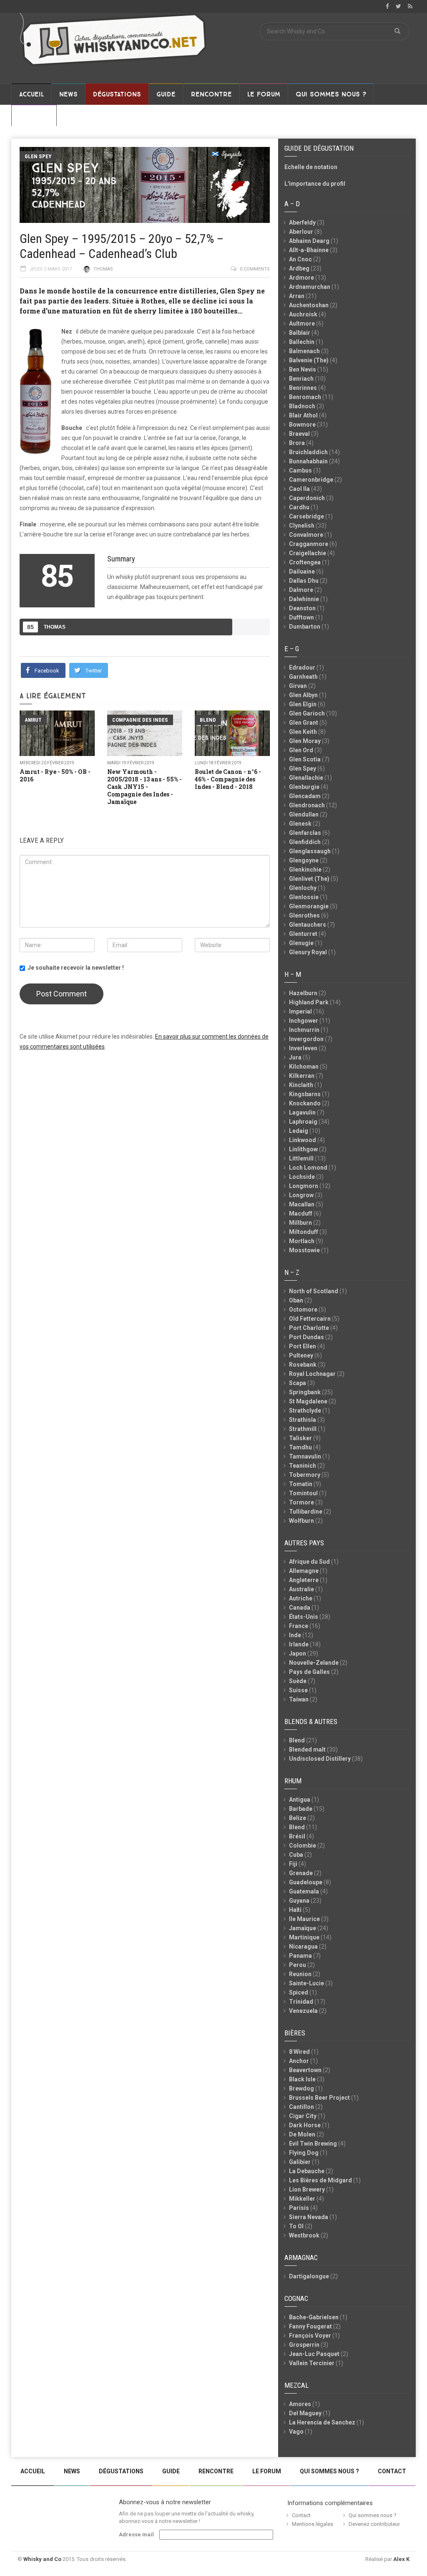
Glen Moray (305, 741)
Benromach (305, 397)
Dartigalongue (309, 2276)
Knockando (305, 1103)
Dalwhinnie (304, 599)
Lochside (302, 1177)
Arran (297, 296)
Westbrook (304, 2235)
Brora (297, 443)
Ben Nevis (303, 369)
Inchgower (304, 1021)
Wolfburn (301, 1521)
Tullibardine (306, 1512)
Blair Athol (303, 415)
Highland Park (309, 1002)
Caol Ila (299, 489)
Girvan (298, 686)
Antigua (300, 1800)
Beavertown (305, 2070)
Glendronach (307, 805)
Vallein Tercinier (312, 2363)
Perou (298, 1965)
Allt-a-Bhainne (309, 250)
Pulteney (301, 1355)
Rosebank (303, 1365)
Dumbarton (305, 627)
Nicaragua (303, 1947)
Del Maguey (305, 2413)
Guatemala (304, 1891)
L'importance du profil (315, 184)
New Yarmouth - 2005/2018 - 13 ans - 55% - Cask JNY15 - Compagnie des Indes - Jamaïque (144, 787)
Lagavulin (302, 1112)
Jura (295, 1057)
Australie (301, 1589)
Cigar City (303, 2116)
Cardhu (299, 507)
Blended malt (307, 1749)
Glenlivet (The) (309, 879)
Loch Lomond (308, 1168)
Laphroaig (303, 1122)
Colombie (303, 1845)
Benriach (301, 379)
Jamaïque (303, 1928)
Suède (298, 1681)
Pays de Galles (309, 1672)
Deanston (302, 608)
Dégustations (117, 94)
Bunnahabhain (308, 461)
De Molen (302, 2134)
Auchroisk (303, 314)
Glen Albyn (303, 695)
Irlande (299, 1644)
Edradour (302, 667)
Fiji (293, 1864)
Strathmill (303, 1429)
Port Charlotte (309, 1328)
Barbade (301, 1809)
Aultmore (302, 324)
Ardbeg (299, 268)
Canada (300, 1608)
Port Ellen (303, 1346)
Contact (34, 116)
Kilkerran (302, 1076)
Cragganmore (309, 544)
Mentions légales (313, 2524)
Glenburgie (304, 787)
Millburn (300, 1223)
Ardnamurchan (310, 287)
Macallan (302, 1204)
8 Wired (299, 2052)
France (299, 1626)
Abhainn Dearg (309, 241)
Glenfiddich (305, 842)
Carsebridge (306, 516)
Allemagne (304, 1571)
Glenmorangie (309, 906)
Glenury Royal (308, 952)
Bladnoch (302, 406)
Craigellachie (308, 553)
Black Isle (302, 2079)
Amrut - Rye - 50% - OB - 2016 (55, 775)
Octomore (303, 1309)
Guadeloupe (306, 1882)
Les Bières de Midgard (320, 2180)
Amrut (33, 720)
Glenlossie (304, 897)
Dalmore (301, 590)
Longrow (301, 1195)
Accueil (31, 94)
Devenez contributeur (374, 2524)
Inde (295, 1635)
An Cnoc (300, 259)
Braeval (299, 434)
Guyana (299, 1901)
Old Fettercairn (310, 1319)
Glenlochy (303, 888)
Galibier (300, 2162)
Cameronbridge (311, 480)
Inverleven (303, 1048)
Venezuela (303, 2011)
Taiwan (299, 1699)
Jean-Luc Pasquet (314, 2354)
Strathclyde (305, 1411)
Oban (296, 1300)
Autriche (301, 1598)
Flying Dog (304, 2153)
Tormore (301, 1502)
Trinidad (301, 2002)
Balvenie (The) (309, 360)
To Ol (296, 2226)
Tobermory (305, 1475)
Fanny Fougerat (310, 2326)
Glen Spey (38, 156)
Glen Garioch (307, 713)
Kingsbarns (305, 1094)
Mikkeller (302, 2199)
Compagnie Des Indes (140, 720)
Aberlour (301, 232)
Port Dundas (306, 1337)
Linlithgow (303, 1149)
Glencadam (305, 796)
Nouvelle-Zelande (314, 1663)
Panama (300, 1956)
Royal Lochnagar (312, 1374)
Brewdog (301, 2088)
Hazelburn (303, 993)
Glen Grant (304, 723)
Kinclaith (301, 1085)
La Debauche (307, 2171)
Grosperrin (304, 2345)
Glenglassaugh (310, 851)
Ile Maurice (304, 1919)
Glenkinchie (305, 870)
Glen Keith (303, 732)
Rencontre (211, 94)
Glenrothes (304, 915)
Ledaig (299, 1131)
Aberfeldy (302, 222)
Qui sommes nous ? (331, 94)
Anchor (299, 2061)
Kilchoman (304, 1067)
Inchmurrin (304, 1030)
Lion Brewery (307, 2189)
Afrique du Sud (309, 1562)
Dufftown (301, 617)
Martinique (304, 1937)
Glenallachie (306, 778)
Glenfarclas (305, 833)
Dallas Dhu (304, 581)
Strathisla (303, 1420)
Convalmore (306, 535)
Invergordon (306, 1039)
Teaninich (303, 1466)
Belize (298, 1818)
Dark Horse (305, 2125)
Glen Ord (301, 750)
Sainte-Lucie (306, 1983)
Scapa (298, 1383)
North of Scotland (314, 1291)
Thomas (103, 269)
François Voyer (310, 2336)
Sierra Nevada (309, 2217)
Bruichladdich (308, 452)
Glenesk (300, 824)
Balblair (300, 333)
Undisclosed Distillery (320, 1759)
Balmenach (304, 351)
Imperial (300, 1011)
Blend (208, 720)
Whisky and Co (42, 2559)
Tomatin (301, 1484)
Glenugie (301, 943)
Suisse (298, 1690)
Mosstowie (304, 1250)
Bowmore (302, 425)
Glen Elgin (303, 704)
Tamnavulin (305, 1456)
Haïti (295, 1910)
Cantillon (301, 2107)
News (68, 94)
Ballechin (302, 342)
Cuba (296, 1855)
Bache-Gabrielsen (314, 2317)
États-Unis (304, 1617)
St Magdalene (308, 1401)
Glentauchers (308, 925)
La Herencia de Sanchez (322, 2422)
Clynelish (302, 526)
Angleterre (304, 1580)
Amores (300, 2404)
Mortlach (302, 1241)
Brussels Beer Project (319, 2098)
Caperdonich (307, 498)
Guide (166, 94)
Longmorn (304, 1186)
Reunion (300, 1974)
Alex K (401, 2559)
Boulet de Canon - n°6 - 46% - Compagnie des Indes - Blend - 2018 (228, 779)
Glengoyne (304, 860)
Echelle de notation (311, 167)
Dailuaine (302, 571)
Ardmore (301, 278)
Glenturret (303, 934)
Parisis (299, 2208)
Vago (296, 2432)
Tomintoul (303, 1493)
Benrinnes (303, 388)
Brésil (297, 1836)
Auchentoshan (309, 305)
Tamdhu (300, 1447)
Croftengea (305, 562)
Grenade (301, 1873)
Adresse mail (136, 2534)
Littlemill (301, 1158)
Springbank (305, 1392)
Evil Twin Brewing (313, 2144)
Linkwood (303, 1140)
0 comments (255, 269)
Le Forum (264, 94)
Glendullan (304, 814)
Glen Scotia (305, 759)
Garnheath (303, 677)
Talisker (300, 1438)
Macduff (301, 1213)
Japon (298, 1653)
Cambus (300, 470)
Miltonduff (304, 1232)
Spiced (299, 1992)
